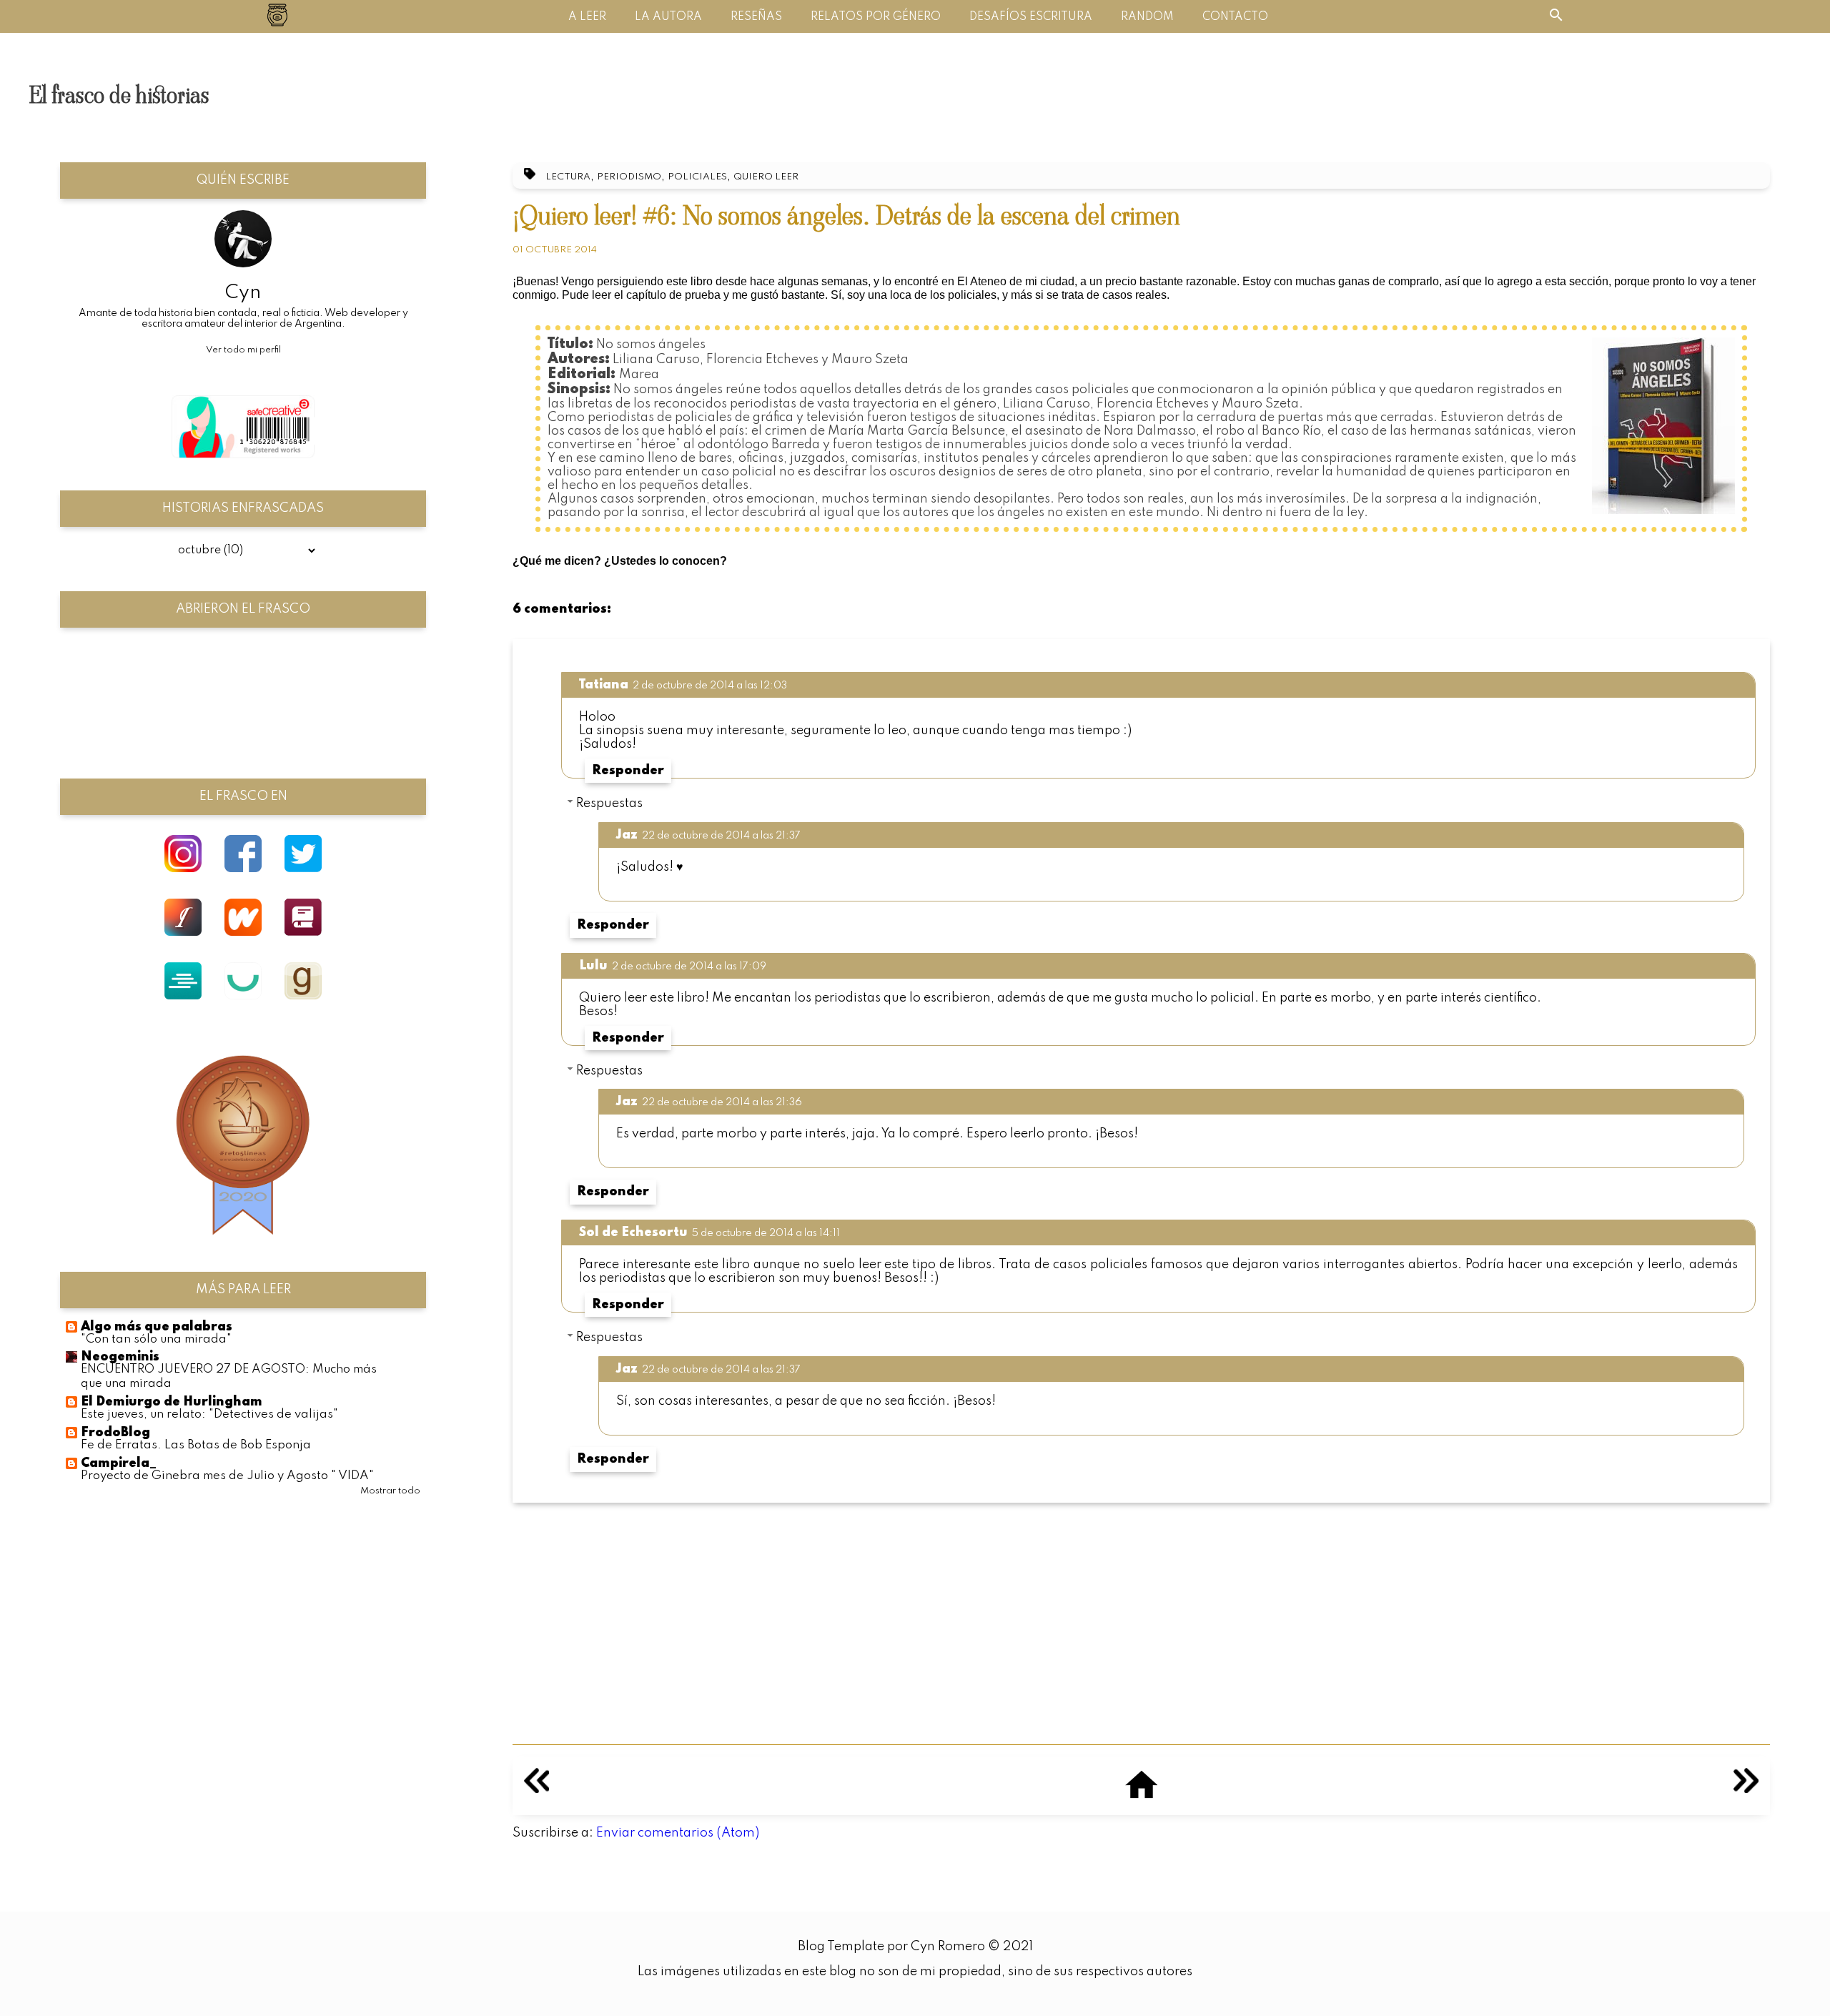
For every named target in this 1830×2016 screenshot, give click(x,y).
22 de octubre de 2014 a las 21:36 (722, 1102)
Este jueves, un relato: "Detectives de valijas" (209, 1414)
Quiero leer (766, 177)
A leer (587, 17)
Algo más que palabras (157, 1327)
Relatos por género (876, 17)
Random (1147, 17)
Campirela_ (119, 1463)
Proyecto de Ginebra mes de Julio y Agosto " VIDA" (227, 1476)
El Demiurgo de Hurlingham (172, 1402)
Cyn (243, 293)
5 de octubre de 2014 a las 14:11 (766, 1233)
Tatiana (604, 685)
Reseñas (756, 17)
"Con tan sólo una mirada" (156, 1339)
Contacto (1235, 17)
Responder (628, 771)
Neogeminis (120, 1357)
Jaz (627, 835)
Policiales (697, 177)
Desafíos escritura (1031, 17)
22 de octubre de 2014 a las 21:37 (721, 836)
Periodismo (629, 177)
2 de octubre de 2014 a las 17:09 (689, 967)
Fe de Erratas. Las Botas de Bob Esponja (196, 1445)
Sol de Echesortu (633, 1232)
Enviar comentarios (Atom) (678, 1833)
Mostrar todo (390, 1491)
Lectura (568, 177)
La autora (668, 17)
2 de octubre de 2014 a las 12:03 (710, 686)
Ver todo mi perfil (243, 350)
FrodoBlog (115, 1433)
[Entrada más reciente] (536, 1789)
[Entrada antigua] (1746, 1789)
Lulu (593, 966)
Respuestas (609, 804)
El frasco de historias (119, 95)
